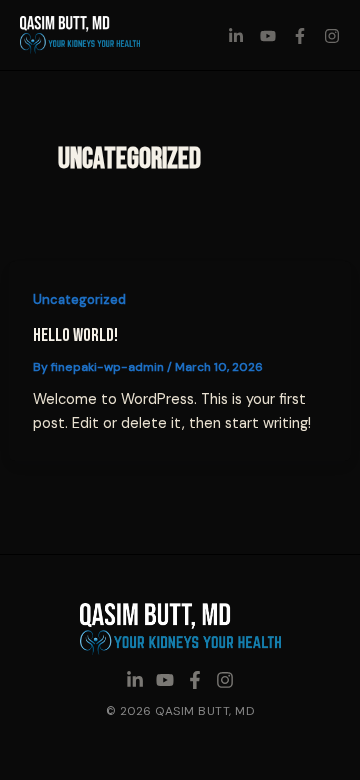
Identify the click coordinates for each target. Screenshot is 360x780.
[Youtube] (268, 36)
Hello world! (75, 335)
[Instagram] (332, 36)
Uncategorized (79, 299)
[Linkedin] (236, 36)
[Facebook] (300, 36)
